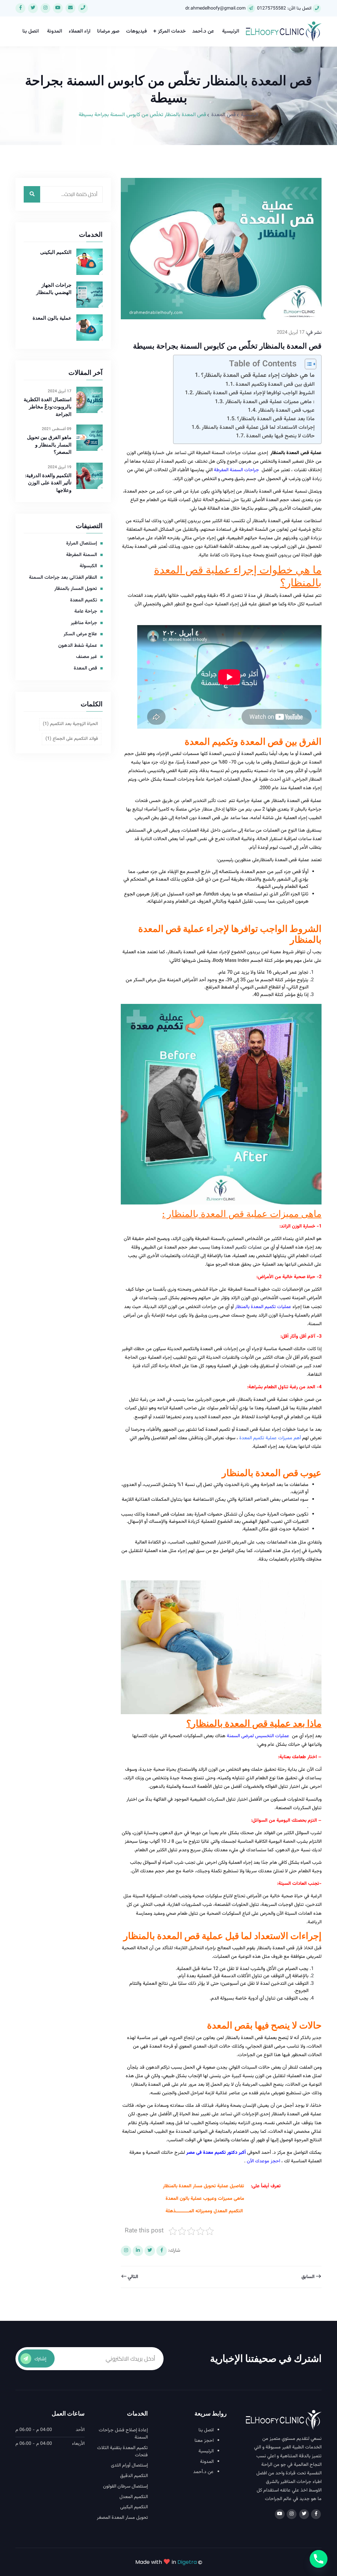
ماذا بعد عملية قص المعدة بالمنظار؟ (276, 419)
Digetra (187, 2562)
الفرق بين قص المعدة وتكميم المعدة (275, 384)
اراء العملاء (80, 31)
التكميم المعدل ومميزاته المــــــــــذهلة (204, 2211)
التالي (132, 2277)
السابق (309, 2277)
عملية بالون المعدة (52, 318)
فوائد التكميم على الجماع (72, 739)
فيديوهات (136, 31)
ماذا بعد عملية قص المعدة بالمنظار (256, 1723)
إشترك (40, 2359)
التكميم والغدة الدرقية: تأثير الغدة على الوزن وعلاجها (48, 483)
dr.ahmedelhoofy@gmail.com (215, 9)
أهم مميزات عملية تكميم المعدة (270, 1438)
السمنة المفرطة (82, 555)
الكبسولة (88, 566)
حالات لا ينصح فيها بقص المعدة (280, 436)
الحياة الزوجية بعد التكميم (70, 724)
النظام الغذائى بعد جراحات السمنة (63, 578)
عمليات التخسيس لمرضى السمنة (259, 1736)
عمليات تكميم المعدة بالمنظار (263, 1307)
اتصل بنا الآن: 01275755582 (284, 9)
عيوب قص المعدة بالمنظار (286, 410)
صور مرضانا (108, 31)
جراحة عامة (86, 612)
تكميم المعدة (174, 462)
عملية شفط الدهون (78, 646)
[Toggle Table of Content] (307, 364)
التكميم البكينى (56, 252)
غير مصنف (87, 657)
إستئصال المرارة (82, 544)
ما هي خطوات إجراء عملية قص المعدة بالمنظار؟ (258, 375)
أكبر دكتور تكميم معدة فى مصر (216, 2153)
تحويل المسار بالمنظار (76, 589)
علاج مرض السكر (80, 634)
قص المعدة (223, 115)
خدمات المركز (172, 31)
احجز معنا (204, 2441)
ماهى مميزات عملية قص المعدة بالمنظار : (270, 402)
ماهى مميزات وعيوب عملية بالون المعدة (205, 2199)
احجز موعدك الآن (264, 2161)
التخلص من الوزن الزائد (195, 479)
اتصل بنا (31, 31)
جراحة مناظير (84, 623)
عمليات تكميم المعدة (242, 1247)
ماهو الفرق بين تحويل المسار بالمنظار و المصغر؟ (49, 445)
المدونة (55, 31)
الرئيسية (231, 31)
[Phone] (319, 2559)
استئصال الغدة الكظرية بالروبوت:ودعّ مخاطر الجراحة (48, 407)
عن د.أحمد (203, 31)
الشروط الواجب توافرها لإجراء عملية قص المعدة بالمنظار (255, 393)
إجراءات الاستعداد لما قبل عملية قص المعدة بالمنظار (258, 427)
